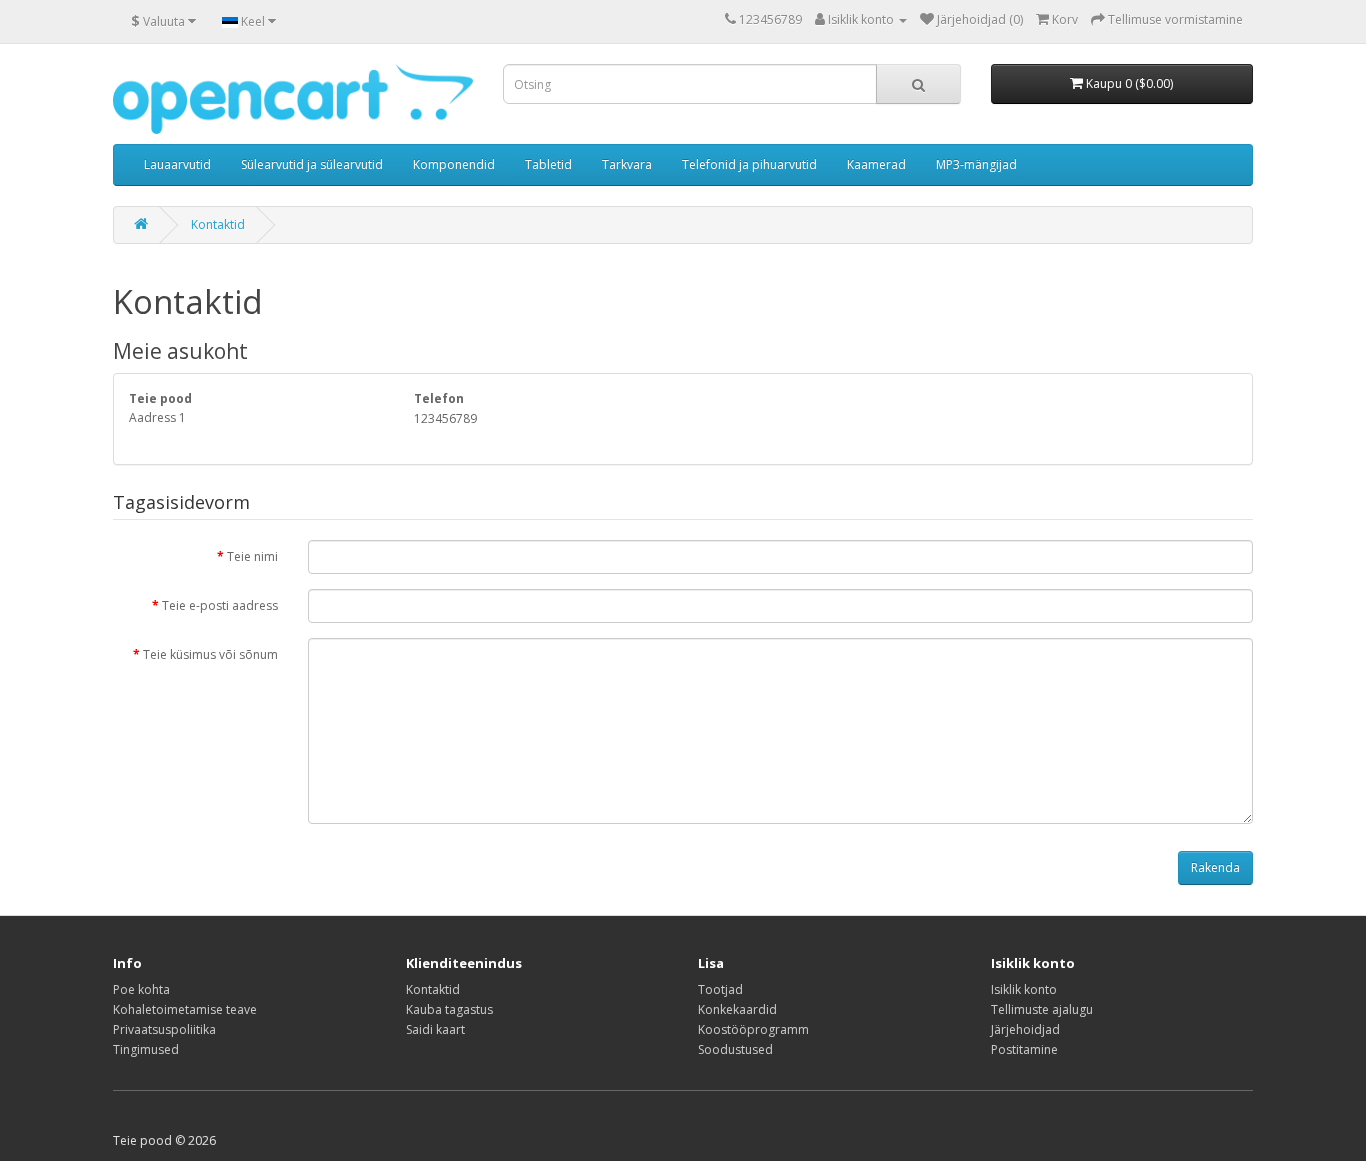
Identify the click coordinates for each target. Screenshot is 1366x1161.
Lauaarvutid (177, 164)
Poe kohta (141, 989)
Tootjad (720, 989)
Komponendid (454, 164)
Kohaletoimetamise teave (185, 1009)
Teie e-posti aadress (220, 605)
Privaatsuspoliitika (164, 1029)
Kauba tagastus (449, 1009)
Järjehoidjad (1025, 1029)
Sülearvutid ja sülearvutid (312, 164)
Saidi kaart (435, 1029)
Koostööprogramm (753, 1029)
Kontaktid (218, 224)
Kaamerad (876, 164)
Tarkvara (627, 164)
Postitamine (1024, 1049)
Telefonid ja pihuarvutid (749, 164)
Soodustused (735, 1049)
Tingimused (146, 1049)
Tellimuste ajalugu (1042, 1009)
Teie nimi (252, 556)
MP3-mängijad (976, 164)
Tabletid (548, 164)
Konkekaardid (737, 1009)
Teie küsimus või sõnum (210, 654)
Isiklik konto (1024, 989)
